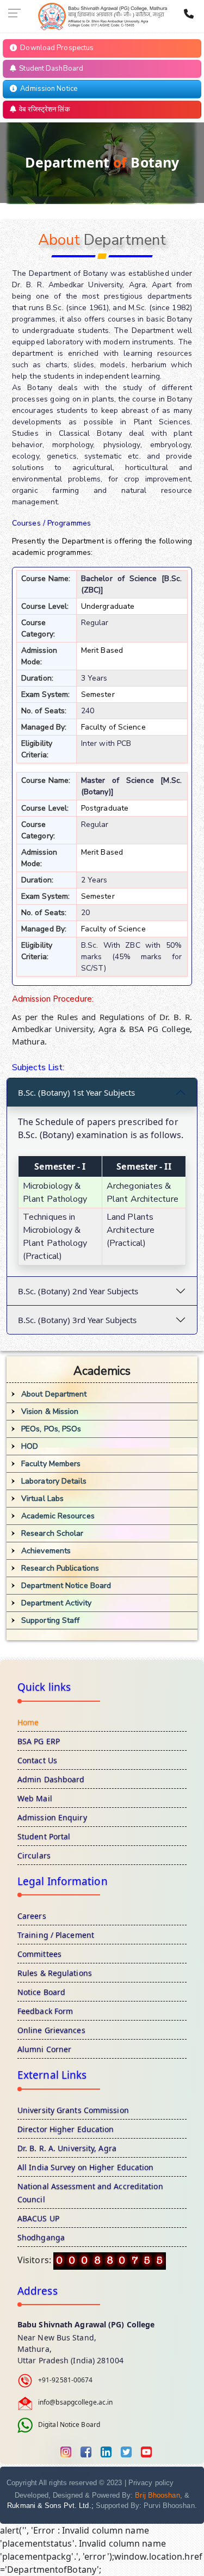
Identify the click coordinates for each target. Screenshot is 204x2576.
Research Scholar (52, 1533)
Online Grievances (51, 2030)
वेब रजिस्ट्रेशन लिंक (43, 109)
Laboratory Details (54, 1481)
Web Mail (35, 1798)
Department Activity (56, 1603)
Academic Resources (58, 1516)
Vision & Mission (50, 1411)
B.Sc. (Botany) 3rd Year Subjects (77, 1320)
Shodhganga (41, 2237)
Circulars (34, 1855)
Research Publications (60, 1568)
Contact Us (37, 1760)
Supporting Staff (51, 1620)
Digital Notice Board (69, 2425)
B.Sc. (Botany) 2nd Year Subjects (78, 1291)
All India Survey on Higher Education (86, 2167)
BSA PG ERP (39, 1741)
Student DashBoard (50, 69)
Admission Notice (47, 89)
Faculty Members (51, 1464)
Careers (32, 1916)
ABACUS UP (38, 2218)
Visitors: (35, 2260)
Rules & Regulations (55, 1973)
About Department (54, 1394)
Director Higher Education (66, 2129)
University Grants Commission (73, 2110)
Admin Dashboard (51, 1779)
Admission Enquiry (52, 1817)
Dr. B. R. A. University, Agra (67, 2148)
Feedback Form (45, 2011)
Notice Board (41, 1992)
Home (28, 1722)
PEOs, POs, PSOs (51, 1429)
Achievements (46, 1551)
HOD (30, 1446)
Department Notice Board (66, 1586)
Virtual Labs (42, 1499)
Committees (39, 1954)
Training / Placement (56, 1935)
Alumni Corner (44, 2049)
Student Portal (44, 1836)
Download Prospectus (55, 48)
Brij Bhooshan (157, 2495)
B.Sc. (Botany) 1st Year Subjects (76, 1092)
